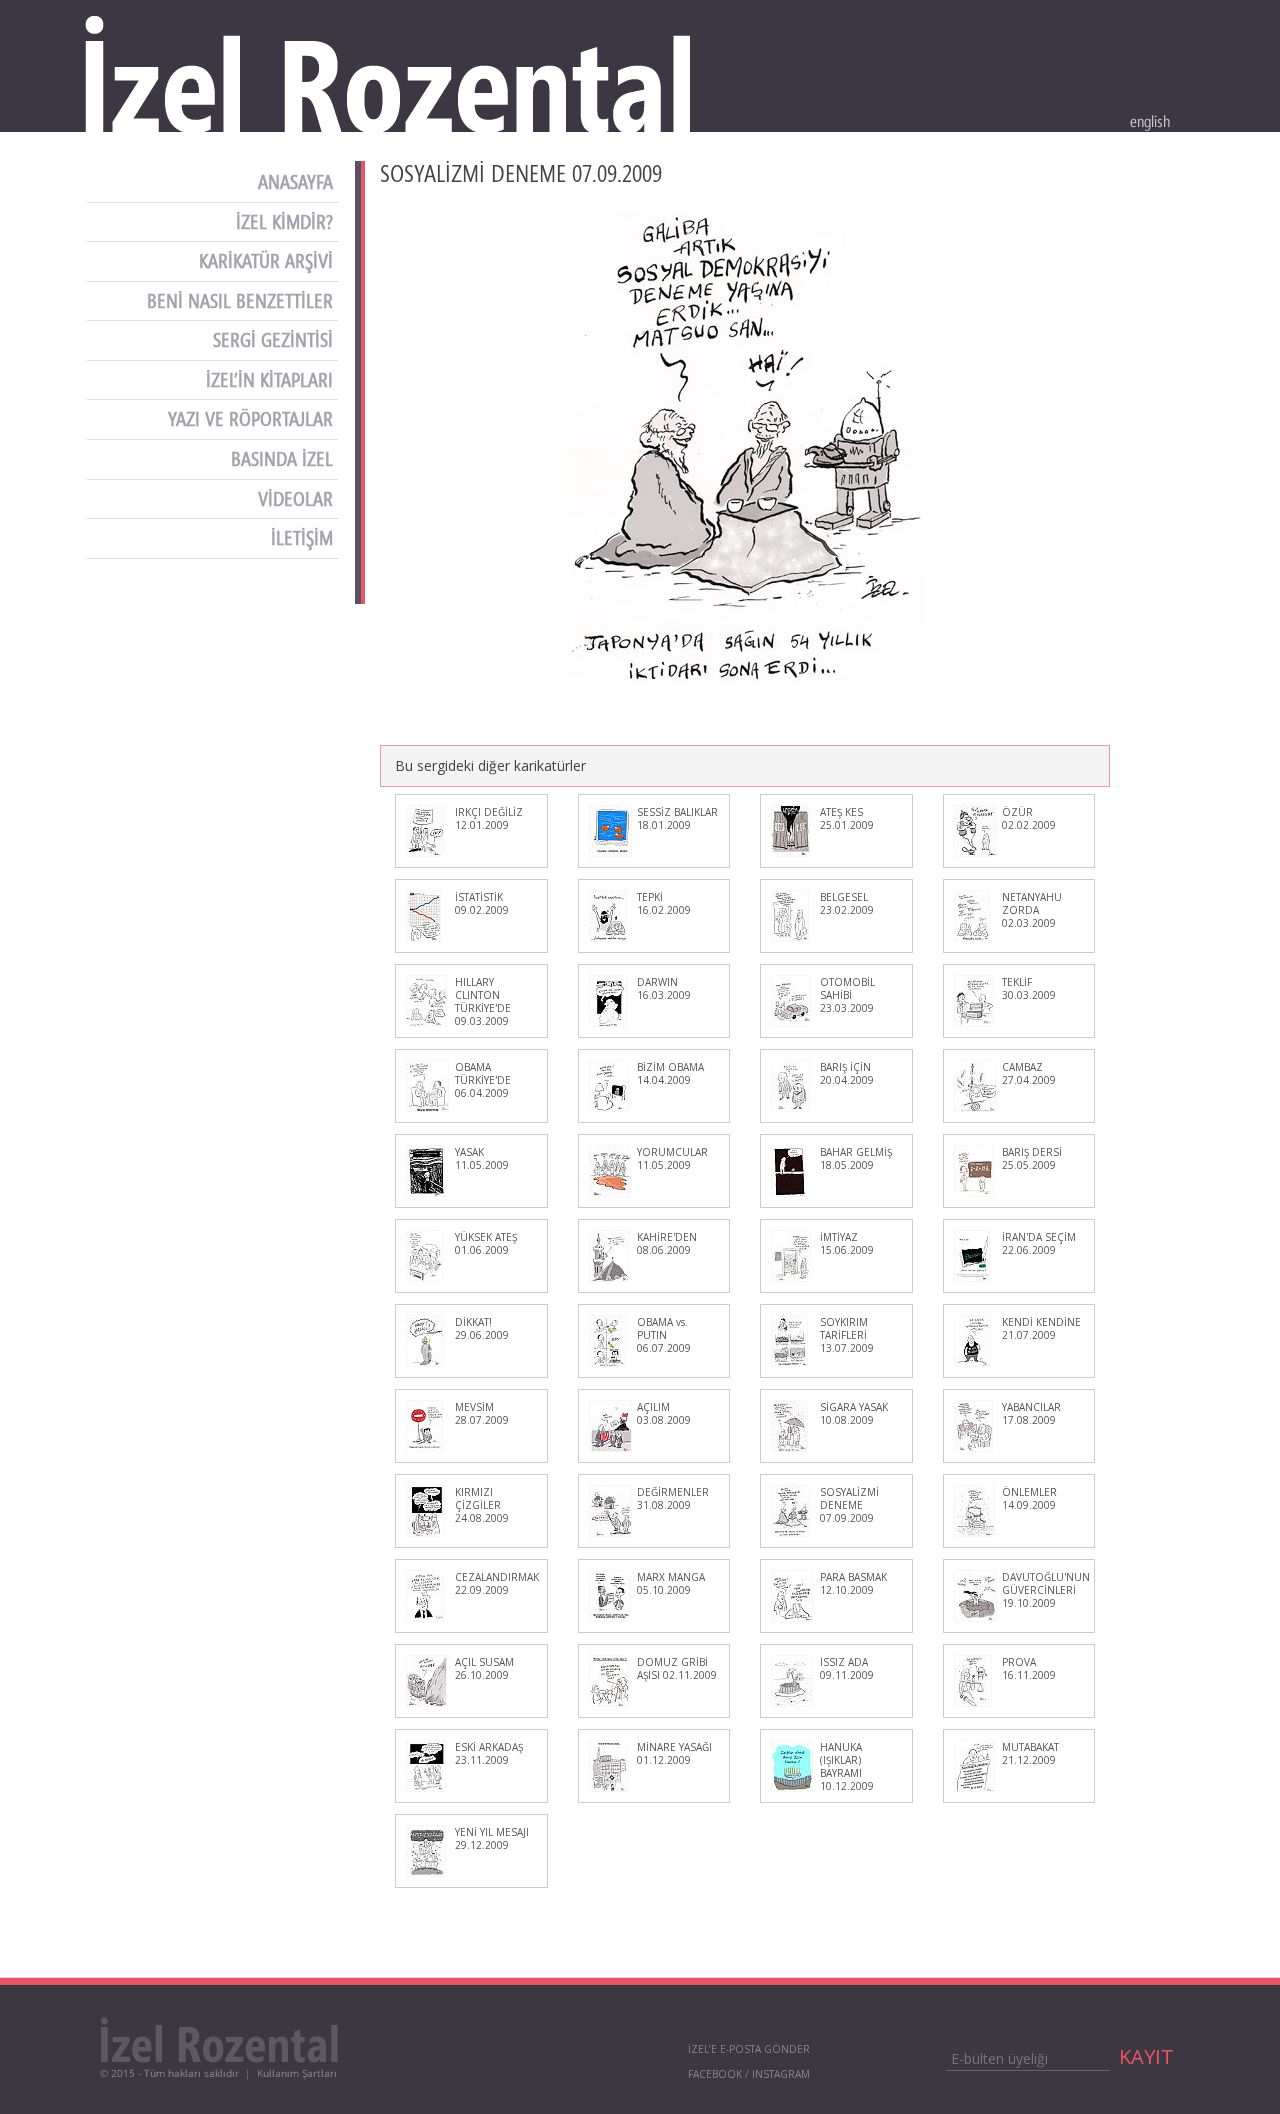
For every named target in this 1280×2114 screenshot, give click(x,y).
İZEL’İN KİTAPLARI (272, 380)
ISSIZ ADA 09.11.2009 (847, 1668)
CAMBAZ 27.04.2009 (1029, 1073)
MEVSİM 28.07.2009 (482, 1413)
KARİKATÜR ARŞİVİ (268, 261)
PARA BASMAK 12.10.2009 (853, 1583)
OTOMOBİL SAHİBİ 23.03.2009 (847, 995)
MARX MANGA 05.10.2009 (671, 1583)
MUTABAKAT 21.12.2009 (1030, 1753)
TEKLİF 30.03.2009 (1029, 988)
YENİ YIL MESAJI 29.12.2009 (492, 1838)
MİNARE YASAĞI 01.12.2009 (674, 1753)
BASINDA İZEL (284, 459)
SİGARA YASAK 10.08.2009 (854, 1413)
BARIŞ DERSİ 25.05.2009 (1032, 1158)
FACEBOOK (715, 2074)
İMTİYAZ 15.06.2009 (847, 1243)
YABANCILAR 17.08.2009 (1031, 1413)
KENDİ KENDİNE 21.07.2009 (1041, 1328)
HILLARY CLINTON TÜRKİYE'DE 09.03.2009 (483, 1001)
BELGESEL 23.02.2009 (847, 903)
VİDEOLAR (298, 499)
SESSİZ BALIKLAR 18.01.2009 (677, 818)
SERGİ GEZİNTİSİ (275, 340)
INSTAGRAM (781, 2074)
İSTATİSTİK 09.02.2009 (482, 903)
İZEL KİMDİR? (287, 222)
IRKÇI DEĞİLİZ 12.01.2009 (489, 818)
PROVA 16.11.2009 (1029, 1668)
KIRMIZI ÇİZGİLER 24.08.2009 (482, 1505)
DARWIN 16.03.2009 (664, 988)
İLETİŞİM (304, 538)
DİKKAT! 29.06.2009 (482, 1328)
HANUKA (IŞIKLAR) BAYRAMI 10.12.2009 (847, 1766)
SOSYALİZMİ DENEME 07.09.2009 (849, 1505)
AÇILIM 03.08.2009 (664, 1413)
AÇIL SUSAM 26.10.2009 (484, 1668)
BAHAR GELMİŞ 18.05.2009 (856, 1158)
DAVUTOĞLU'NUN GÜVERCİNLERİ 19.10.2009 (1046, 1590)
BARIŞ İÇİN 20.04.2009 (847, 1073)
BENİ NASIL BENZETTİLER (242, 301)
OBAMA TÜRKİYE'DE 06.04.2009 (483, 1080)
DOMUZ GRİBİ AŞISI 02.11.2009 (677, 1668)
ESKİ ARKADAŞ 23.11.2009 (489, 1753)
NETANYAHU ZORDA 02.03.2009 (1032, 910)
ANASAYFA (298, 182)
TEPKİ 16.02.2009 (664, 903)
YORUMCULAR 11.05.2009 (672, 1158)
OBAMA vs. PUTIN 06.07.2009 (664, 1335)
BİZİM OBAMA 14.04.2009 (670, 1073)
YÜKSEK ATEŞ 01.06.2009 (486, 1243)
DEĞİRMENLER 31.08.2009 (673, 1498)
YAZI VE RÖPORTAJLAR (253, 419)
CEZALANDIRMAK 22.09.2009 (497, 1583)
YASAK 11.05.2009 (482, 1158)
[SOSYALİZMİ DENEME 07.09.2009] (745, 451)
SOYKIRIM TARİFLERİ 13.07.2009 (847, 1335)
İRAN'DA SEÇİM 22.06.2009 (1039, 1243)
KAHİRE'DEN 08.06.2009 (667, 1243)
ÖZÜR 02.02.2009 (1029, 818)
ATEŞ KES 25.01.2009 (847, 818)
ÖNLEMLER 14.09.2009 (1029, 1498)
